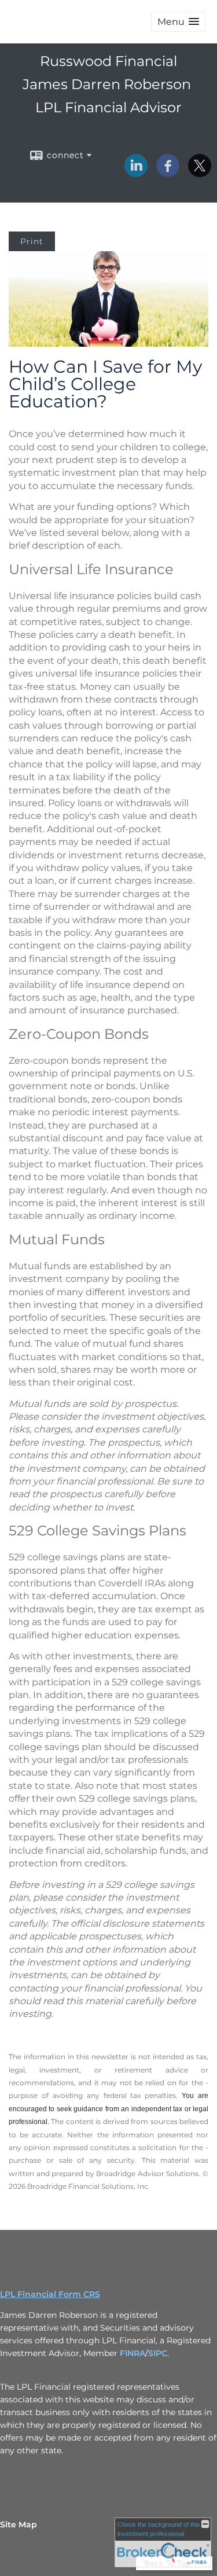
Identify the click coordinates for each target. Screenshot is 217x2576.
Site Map (19, 2524)
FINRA (133, 2353)
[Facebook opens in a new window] (168, 173)
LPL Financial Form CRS (50, 2294)
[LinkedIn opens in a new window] (136, 173)
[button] (178, 22)
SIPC (158, 2353)
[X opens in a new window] (200, 173)
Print (32, 241)
